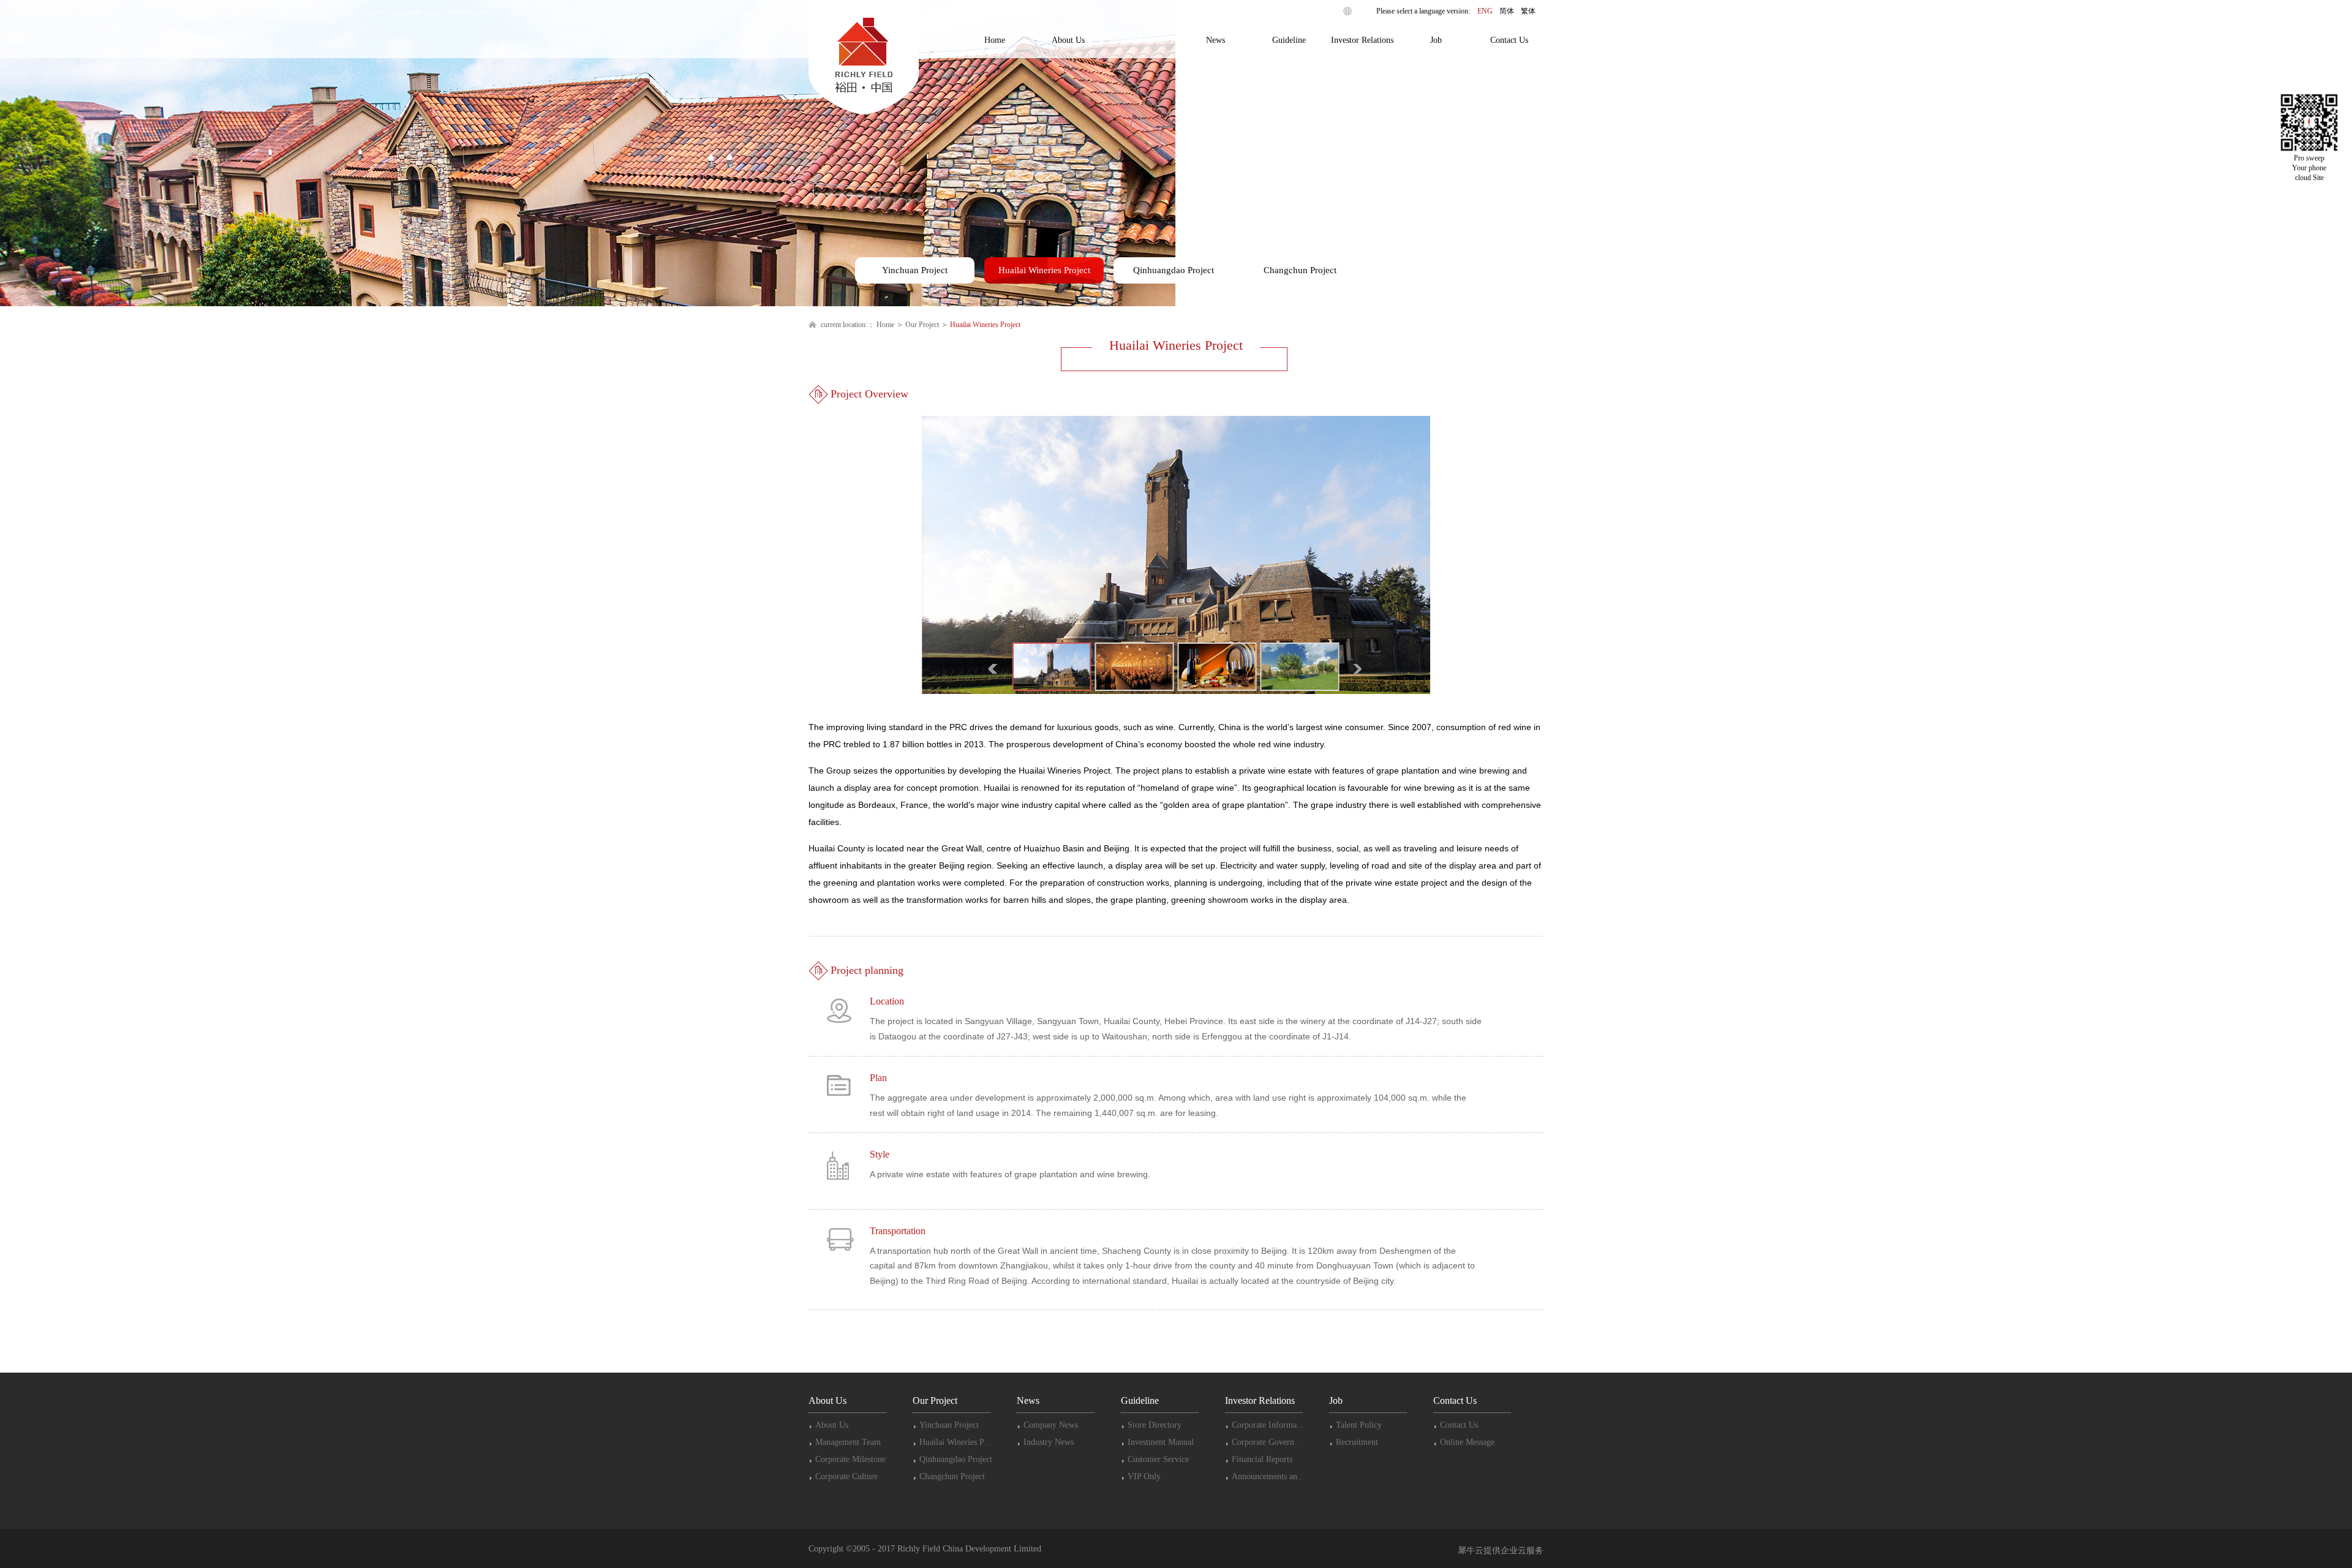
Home (995, 40)
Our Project (922, 325)
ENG (1485, 11)
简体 (1507, 11)
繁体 (1528, 11)
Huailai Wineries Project (985, 325)
